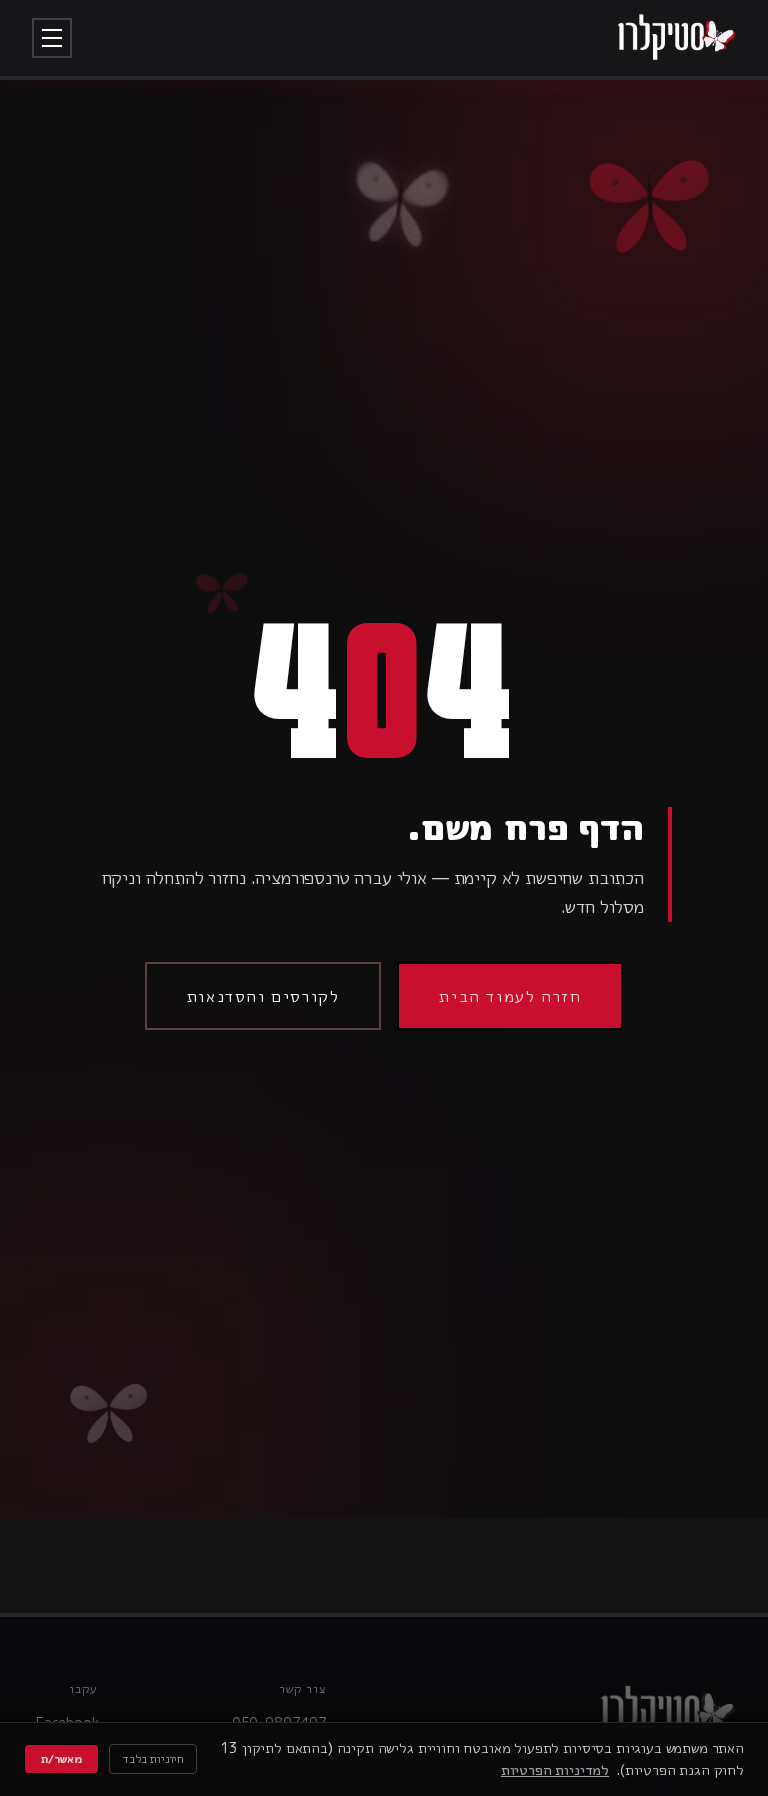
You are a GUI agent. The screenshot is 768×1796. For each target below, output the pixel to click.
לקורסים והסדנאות (263, 996)
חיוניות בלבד (153, 1758)
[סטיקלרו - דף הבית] (676, 38)
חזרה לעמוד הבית (510, 996)
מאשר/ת (61, 1758)
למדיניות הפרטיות (555, 1769)
